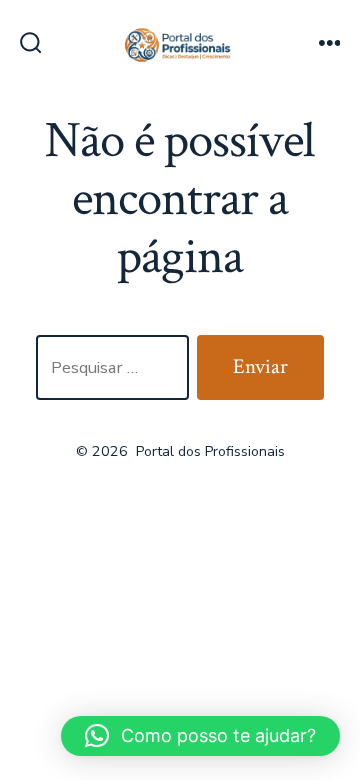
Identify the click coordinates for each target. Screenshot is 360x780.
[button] (200, 736)
